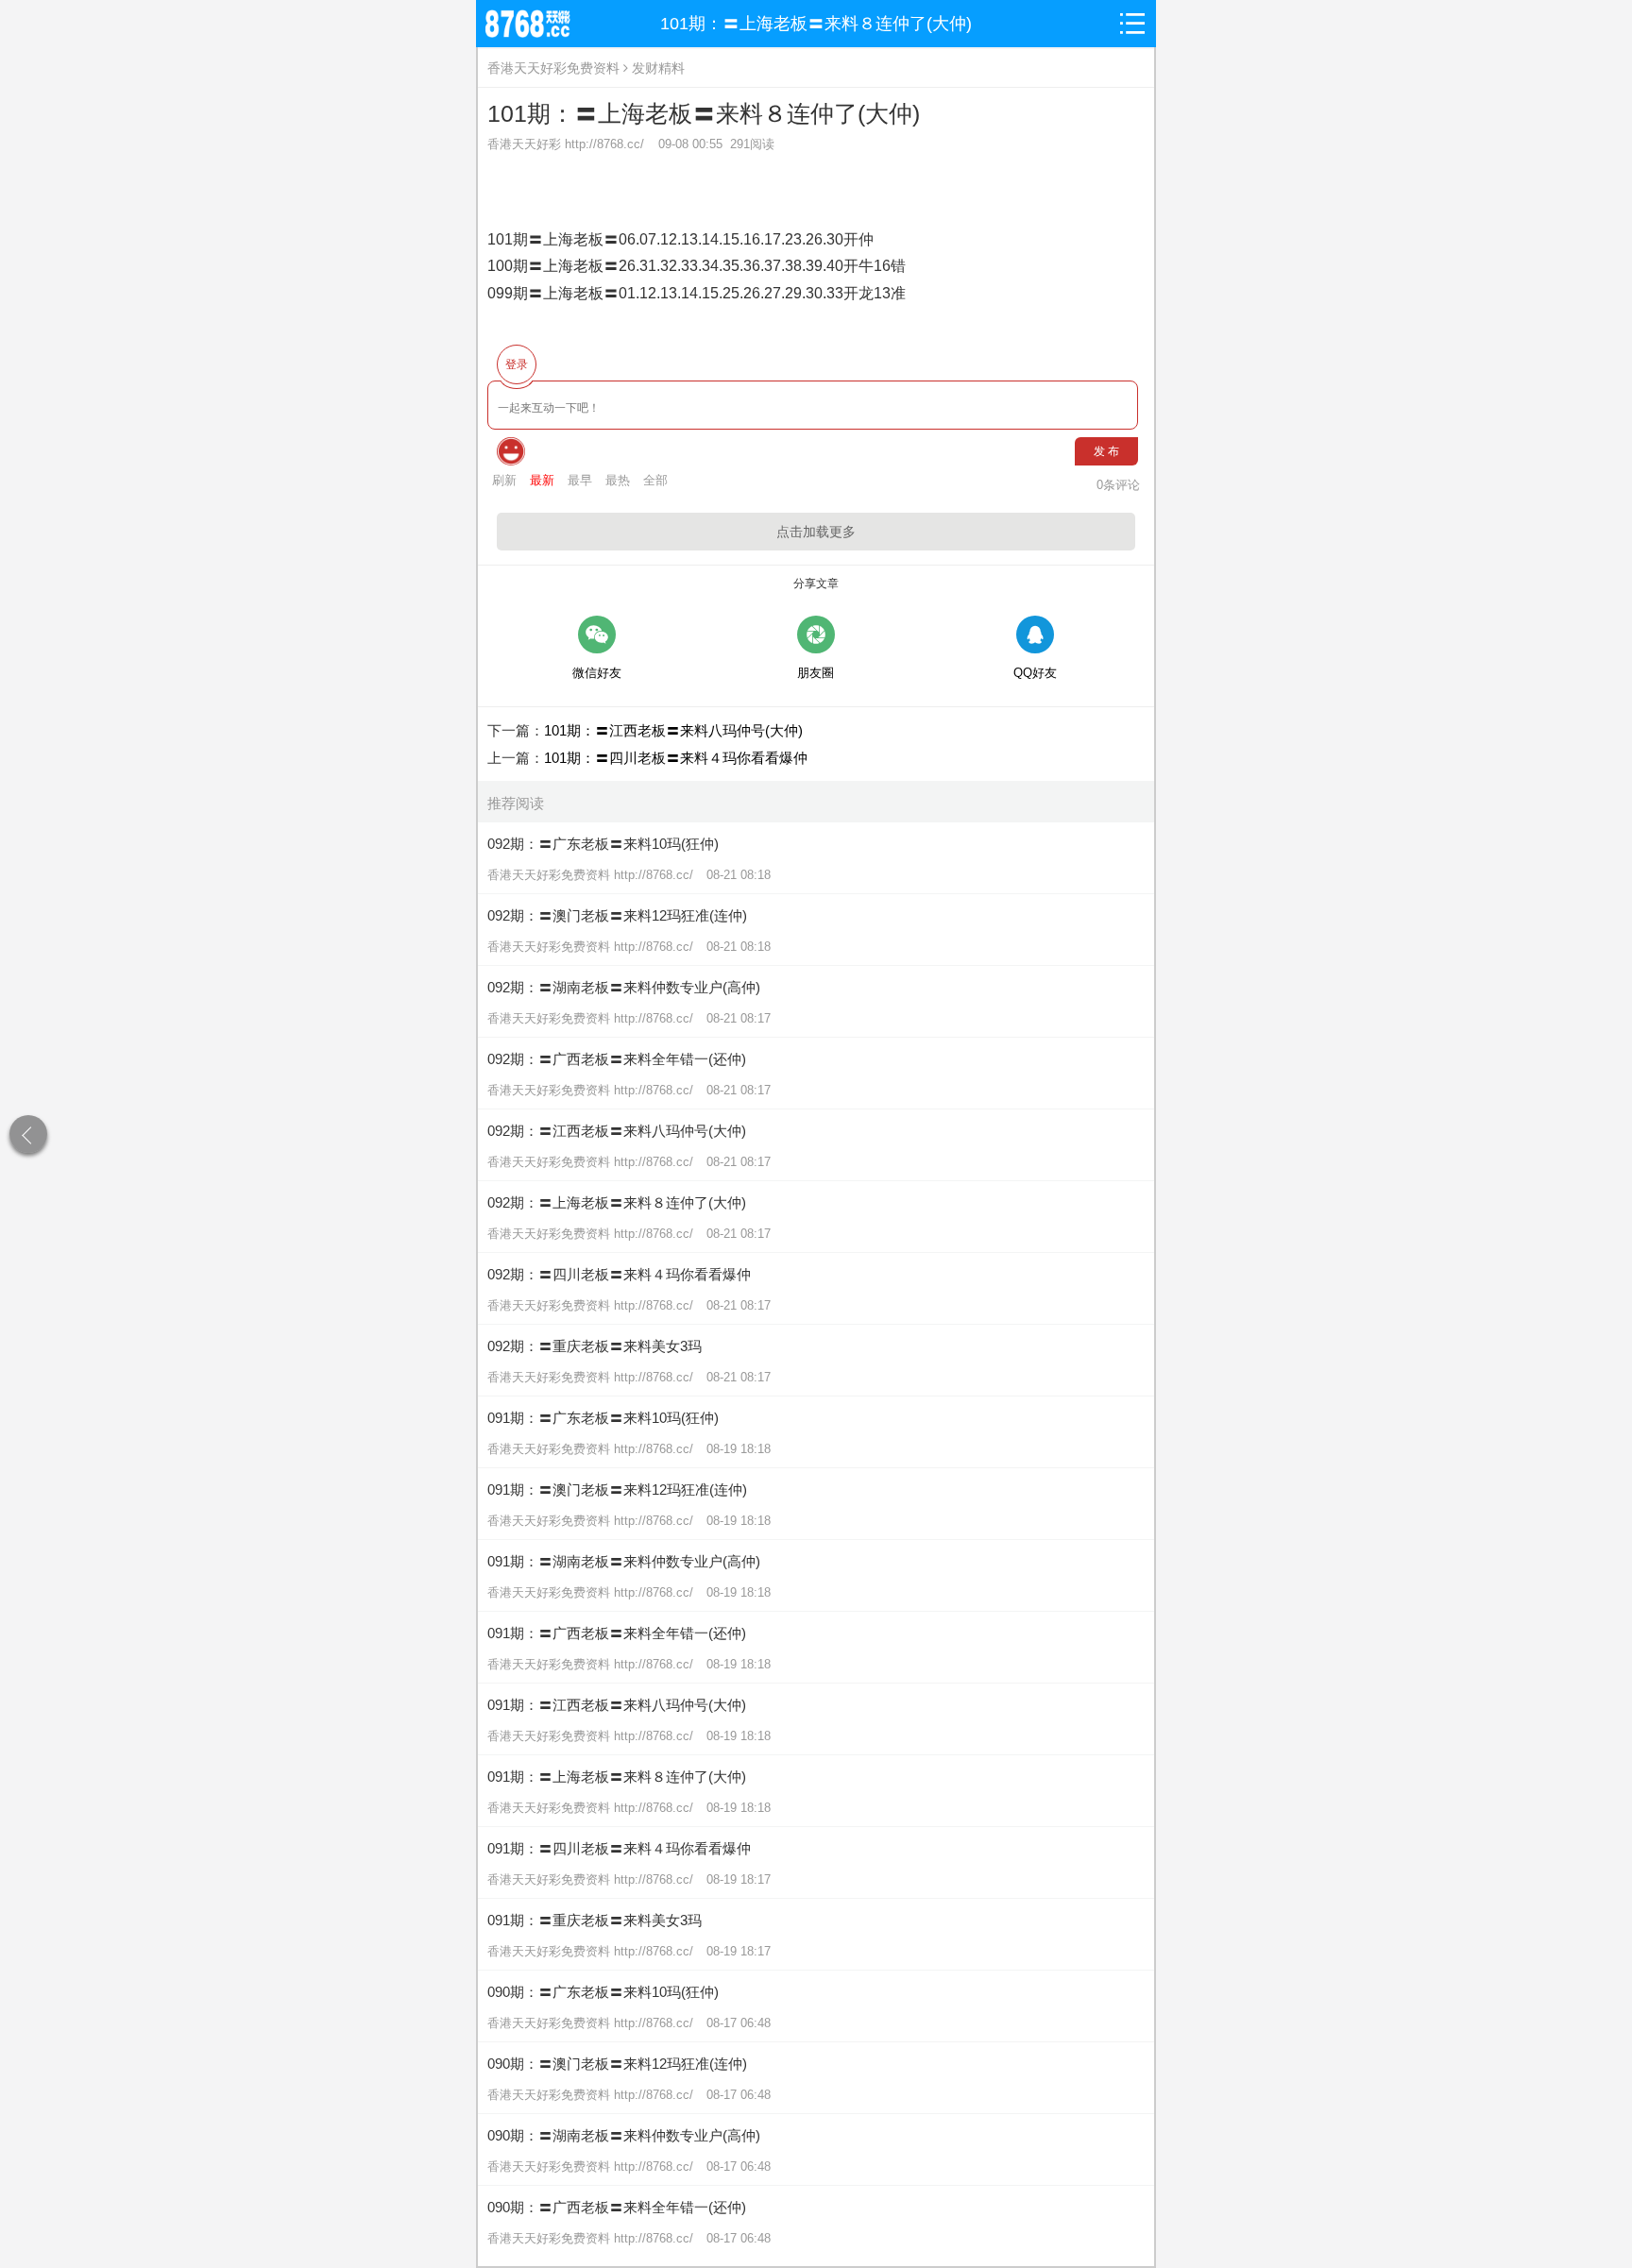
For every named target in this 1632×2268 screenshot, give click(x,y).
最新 (542, 480)
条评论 (1118, 485)
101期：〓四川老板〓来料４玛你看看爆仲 (676, 758)
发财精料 (658, 68)
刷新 (504, 480)
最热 (618, 480)
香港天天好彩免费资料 (553, 68)
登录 (517, 364)
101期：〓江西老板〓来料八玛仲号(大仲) (673, 730)
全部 (655, 480)
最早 (580, 480)
